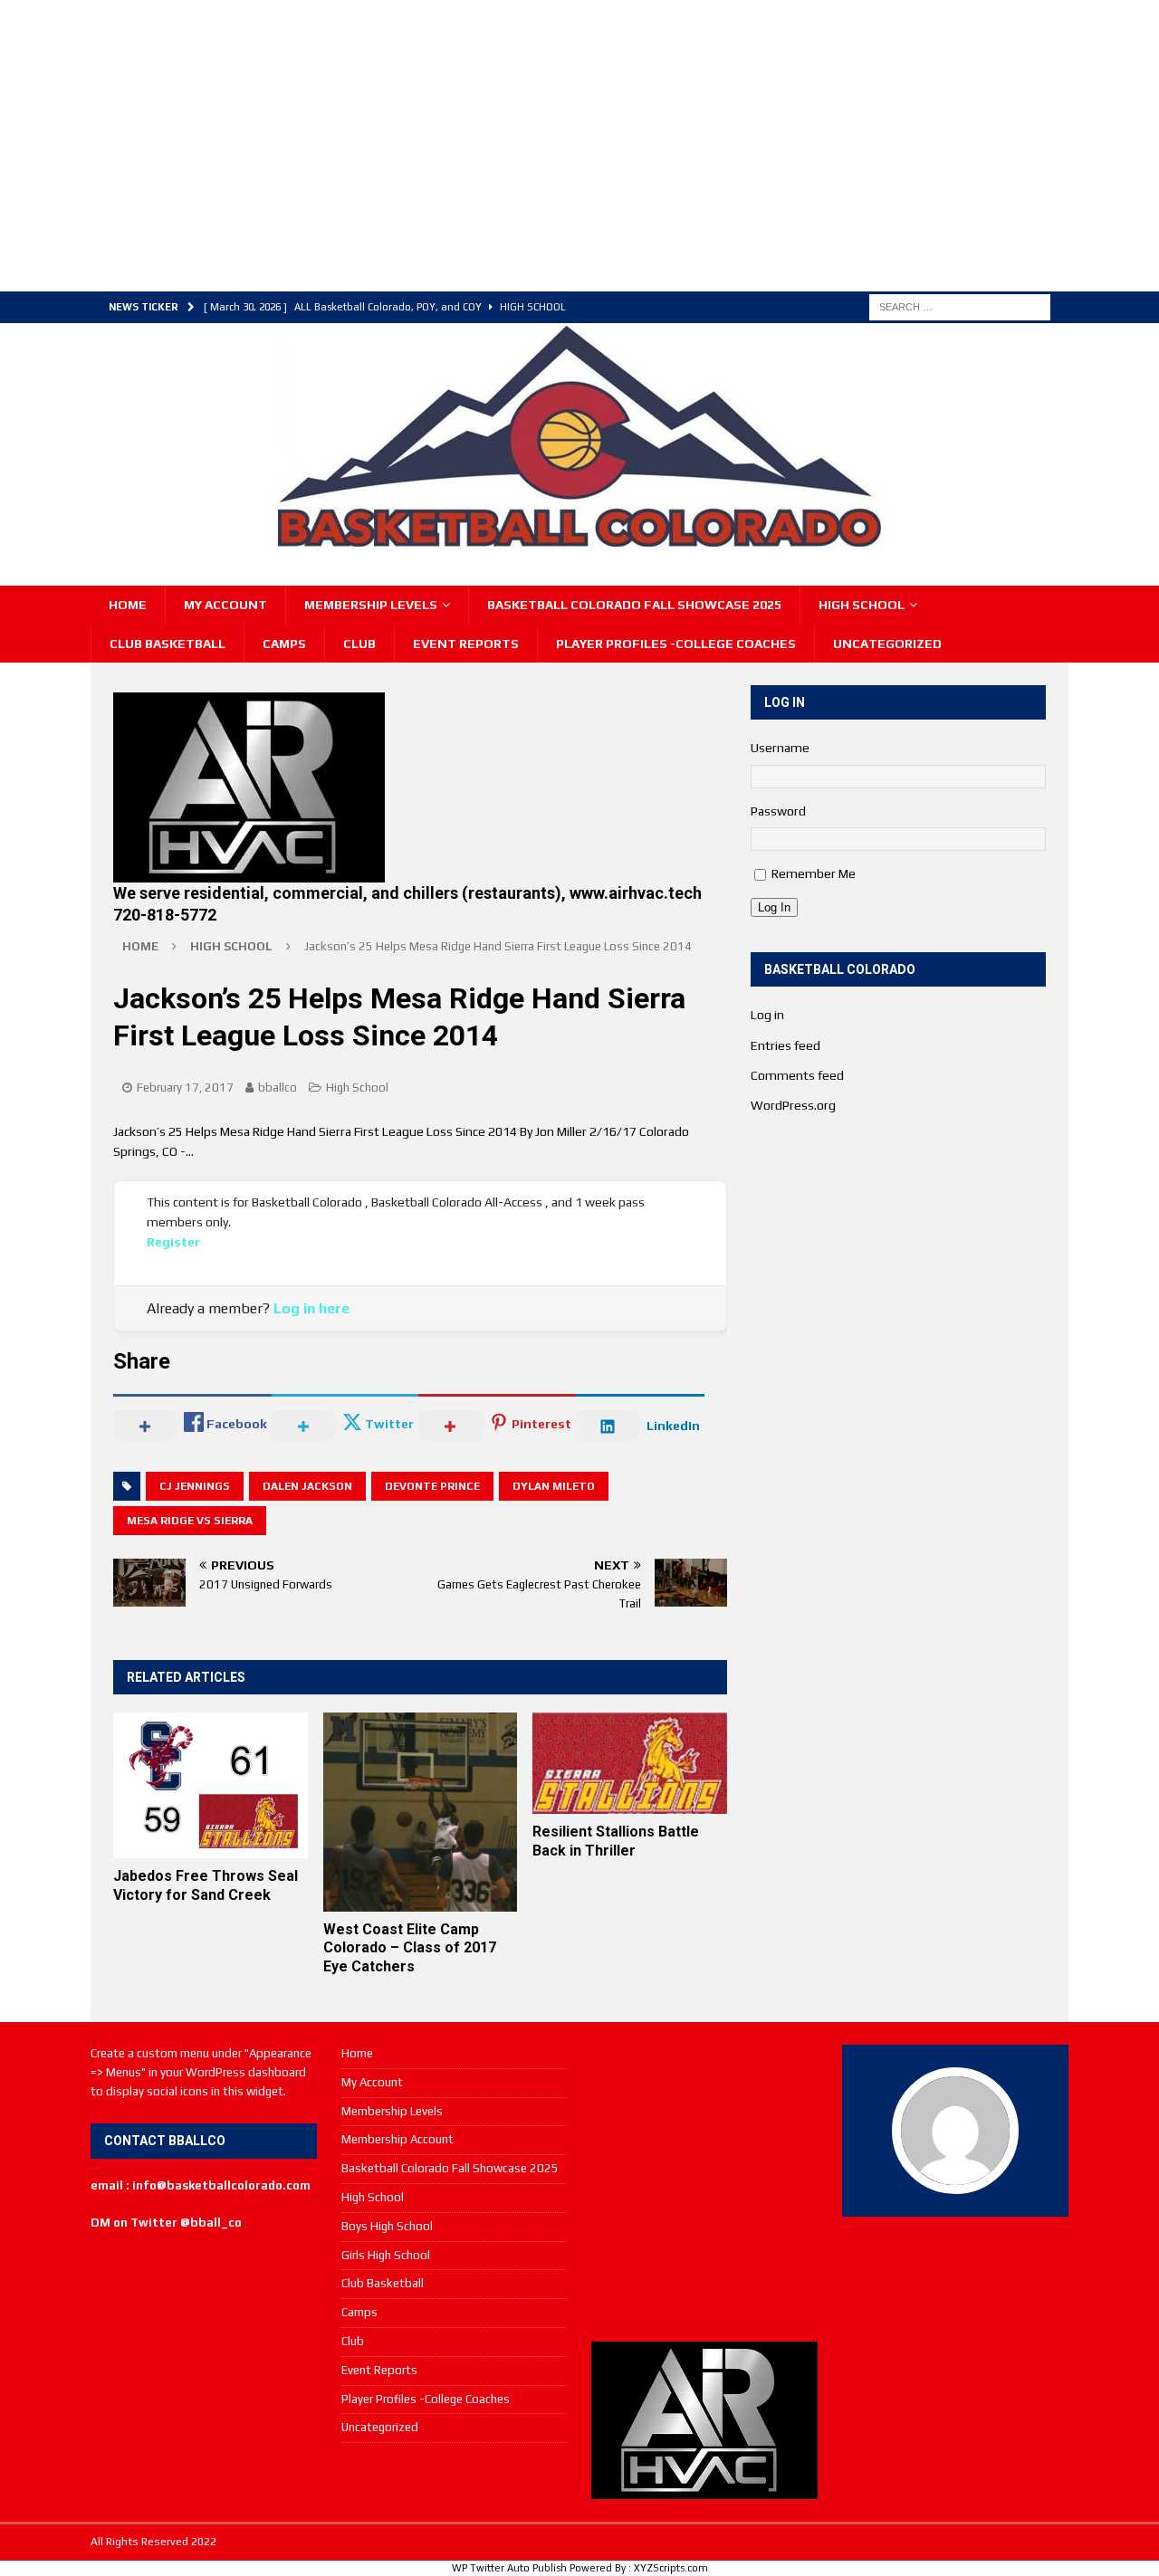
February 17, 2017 (185, 1088)
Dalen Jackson (307, 1486)
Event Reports (466, 644)
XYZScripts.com (671, 2568)
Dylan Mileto (554, 1486)
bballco (278, 1088)
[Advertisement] (430, 143)
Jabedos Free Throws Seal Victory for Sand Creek (206, 1885)
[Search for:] (960, 306)
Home (128, 605)
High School (862, 605)
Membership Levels (371, 605)
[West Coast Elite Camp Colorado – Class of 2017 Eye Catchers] (421, 1812)
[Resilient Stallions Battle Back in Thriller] (630, 1763)
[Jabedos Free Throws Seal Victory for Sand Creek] (211, 1785)
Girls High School (386, 2255)
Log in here (311, 1308)
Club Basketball (168, 644)
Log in (767, 1015)
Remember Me (814, 873)
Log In (774, 907)
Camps (284, 644)
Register (173, 1242)
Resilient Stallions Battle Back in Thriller (616, 1841)
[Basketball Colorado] (579, 539)
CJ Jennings (195, 1486)
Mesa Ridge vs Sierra (190, 1521)
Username (780, 748)
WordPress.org (793, 1105)
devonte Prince (432, 1486)
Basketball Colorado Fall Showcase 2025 (634, 605)
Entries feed (785, 1045)
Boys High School (387, 2226)
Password (778, 811)
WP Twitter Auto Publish (509, 2568)
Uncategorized (887, 644)
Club (359, 644)
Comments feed (797, 1075)
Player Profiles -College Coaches (676, 644)
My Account (225, 605)
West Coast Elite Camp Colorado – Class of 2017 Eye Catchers (410, 1948)
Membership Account (398, 2139)
